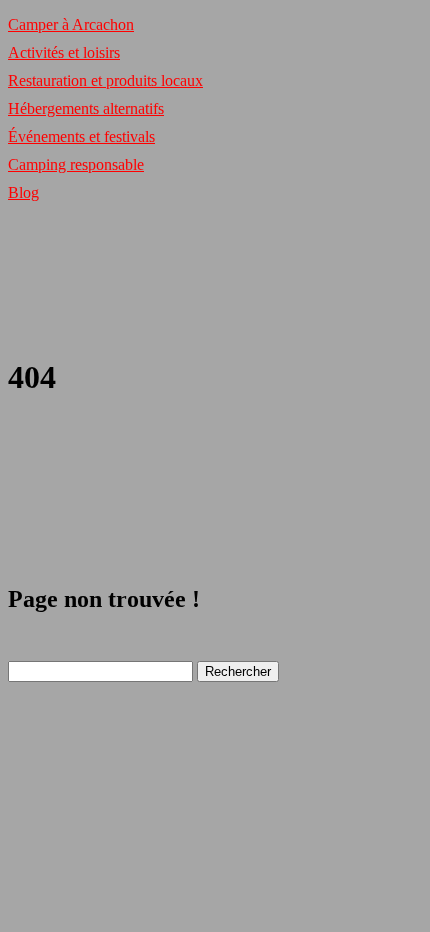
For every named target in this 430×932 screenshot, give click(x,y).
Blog (23, 192)
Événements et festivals (81, 136)
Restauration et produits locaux (105, 80)
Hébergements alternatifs (86, 108)
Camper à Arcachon (71, 24)
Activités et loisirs (64, 52)
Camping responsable (76, 164)
